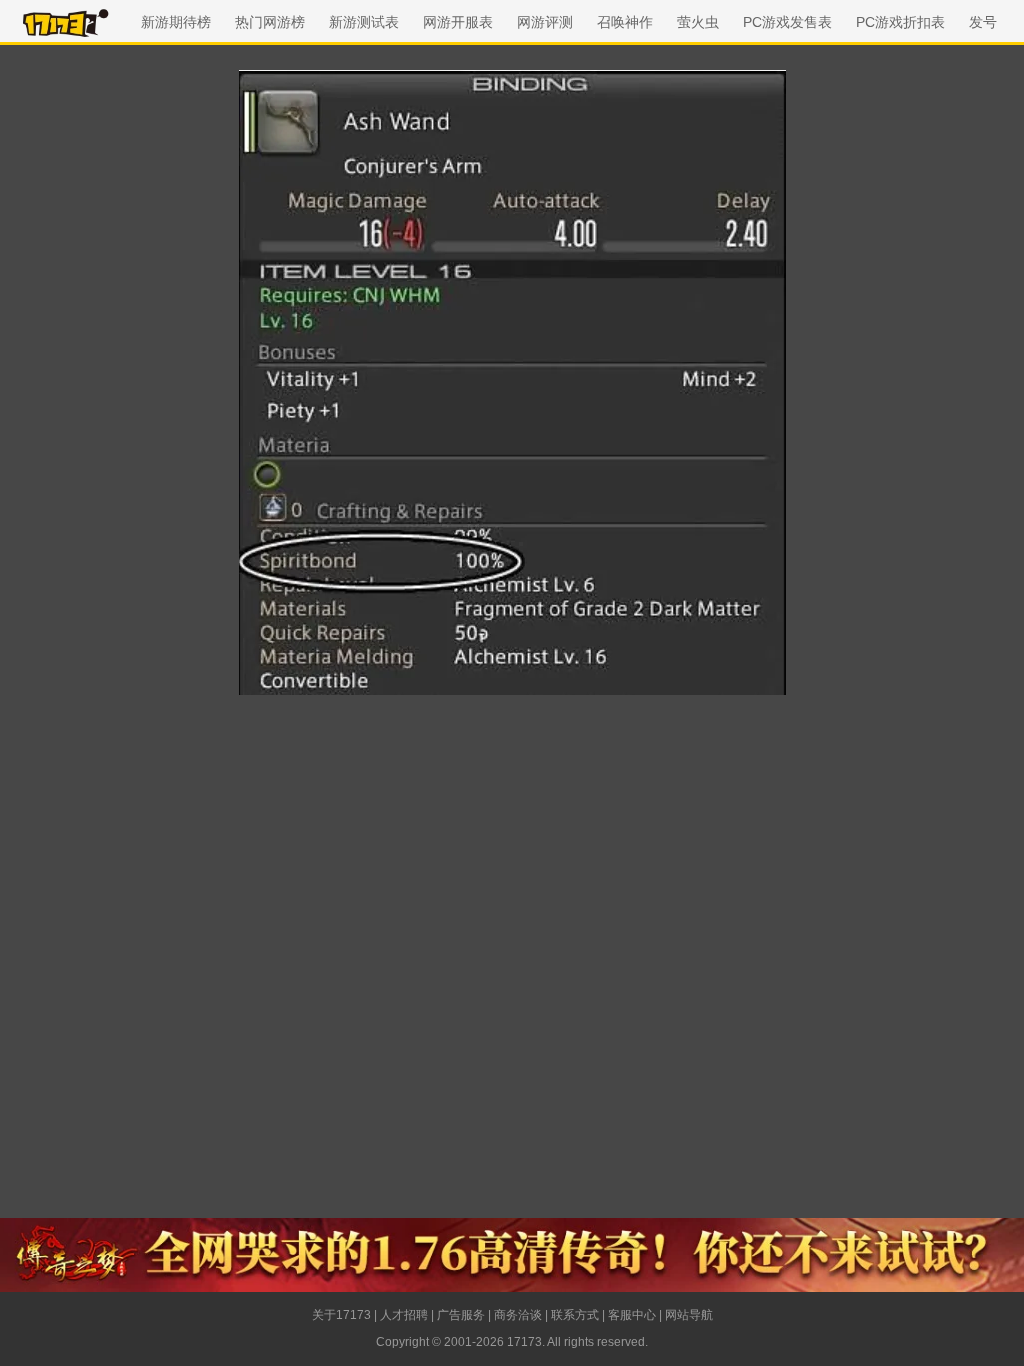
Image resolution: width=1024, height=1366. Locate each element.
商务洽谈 (518, 1315)
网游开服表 (458, 22)
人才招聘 (404, 1315)
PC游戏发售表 (787, 22)
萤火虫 (698, 22)
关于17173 (341, 1315)
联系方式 (575, 1315)
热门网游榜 (270, 22)
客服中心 (632, 1315)
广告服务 (461, 1315)
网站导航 (689, 1315)
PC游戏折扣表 (900, 22)
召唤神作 (625, 22)
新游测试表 (364, 22)
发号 (983, 22)
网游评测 (545, 22)
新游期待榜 (176, 22)
